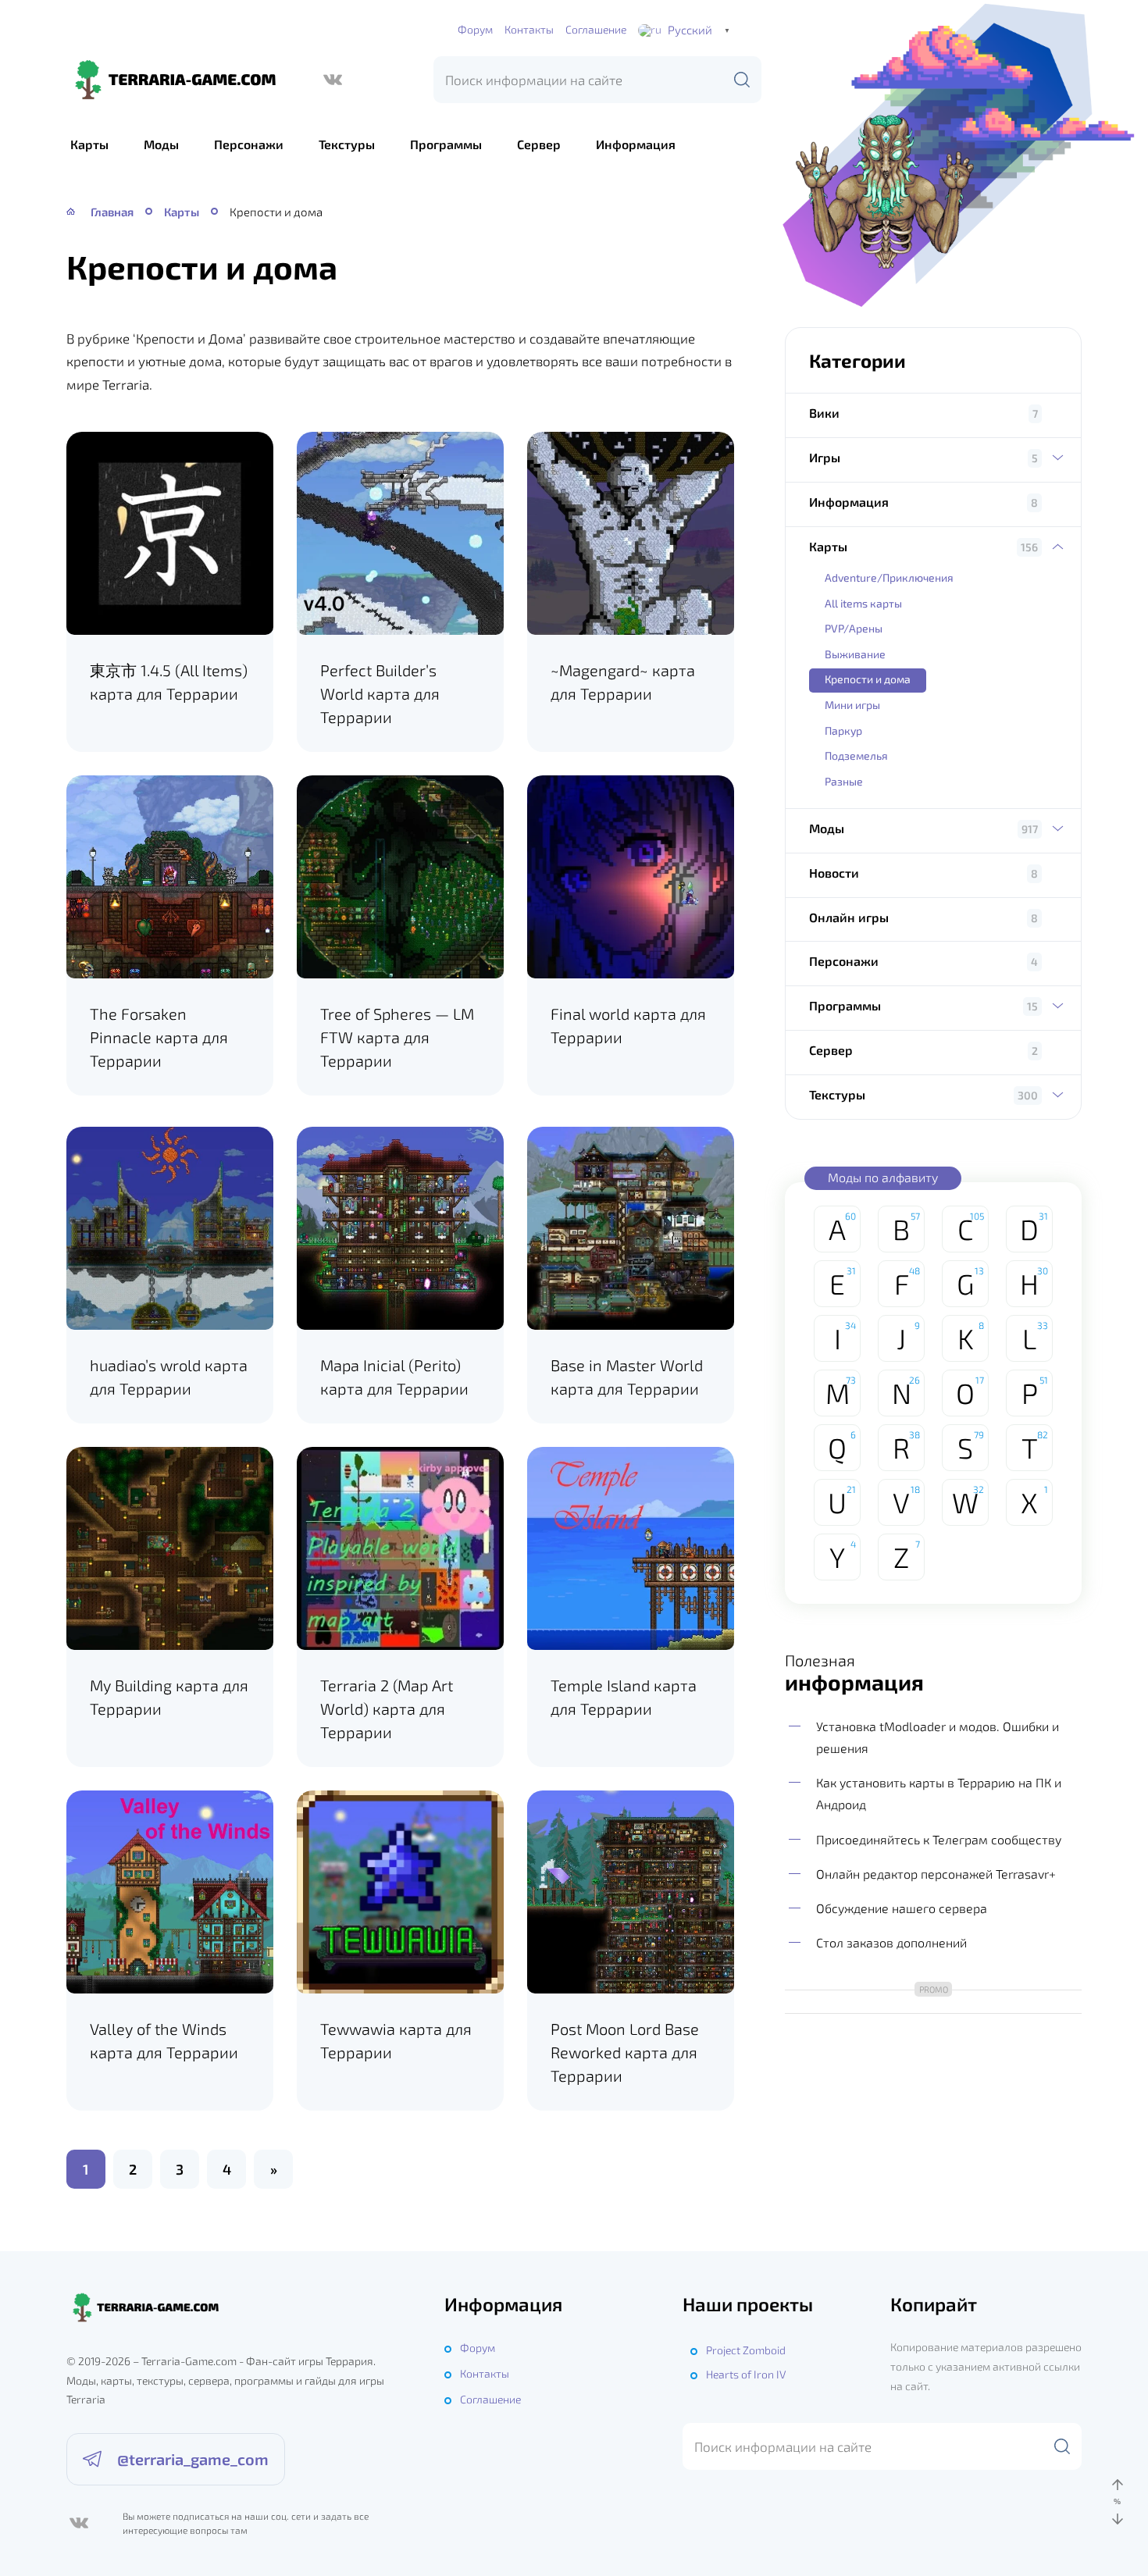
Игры (825, 457)
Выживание (855, 654)
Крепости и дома (868, 679)
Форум (475, 29)
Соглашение (596, 29)
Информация (636, 144)
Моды (161, 144)
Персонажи (249, 144)
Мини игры (852, 705)
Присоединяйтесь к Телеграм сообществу (939, 1839)
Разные (844, 781)
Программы (446, 144)
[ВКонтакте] (333, 80)
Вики (824, 413)
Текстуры (347, 144)
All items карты (863, 603)
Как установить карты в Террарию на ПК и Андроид (939, 1793)
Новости (834, 873)
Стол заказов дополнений (891, 1942)
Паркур (843, 730)
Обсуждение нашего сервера (902, 1908)
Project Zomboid (746, 2350)
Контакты (529, 29)
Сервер (539, 144)
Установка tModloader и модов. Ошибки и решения (938, 1737)
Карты (89, 144)
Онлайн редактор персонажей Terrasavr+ (936, 1874)
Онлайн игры (849, 917)
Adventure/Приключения (889, 577)
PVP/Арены (854, 628)
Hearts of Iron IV (746, 2374)
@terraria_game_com (193, 2459)
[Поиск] (742, 80)
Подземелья (856, 755)
